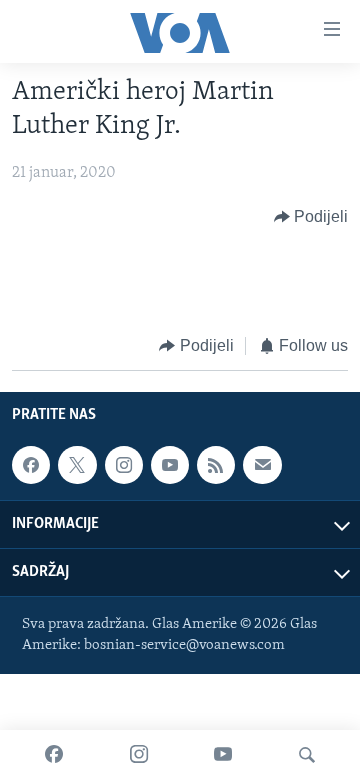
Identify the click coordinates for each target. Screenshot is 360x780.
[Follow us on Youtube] (170, 465)
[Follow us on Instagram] (124, 465)
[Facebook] (54, 755)
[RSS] (216, 465)
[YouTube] (223, 755)
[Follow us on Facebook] (31, 465)
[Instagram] (139, 755)
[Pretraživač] (307, 755)
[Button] (311, 217)
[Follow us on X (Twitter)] (77, 465)
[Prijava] (262, 465)
